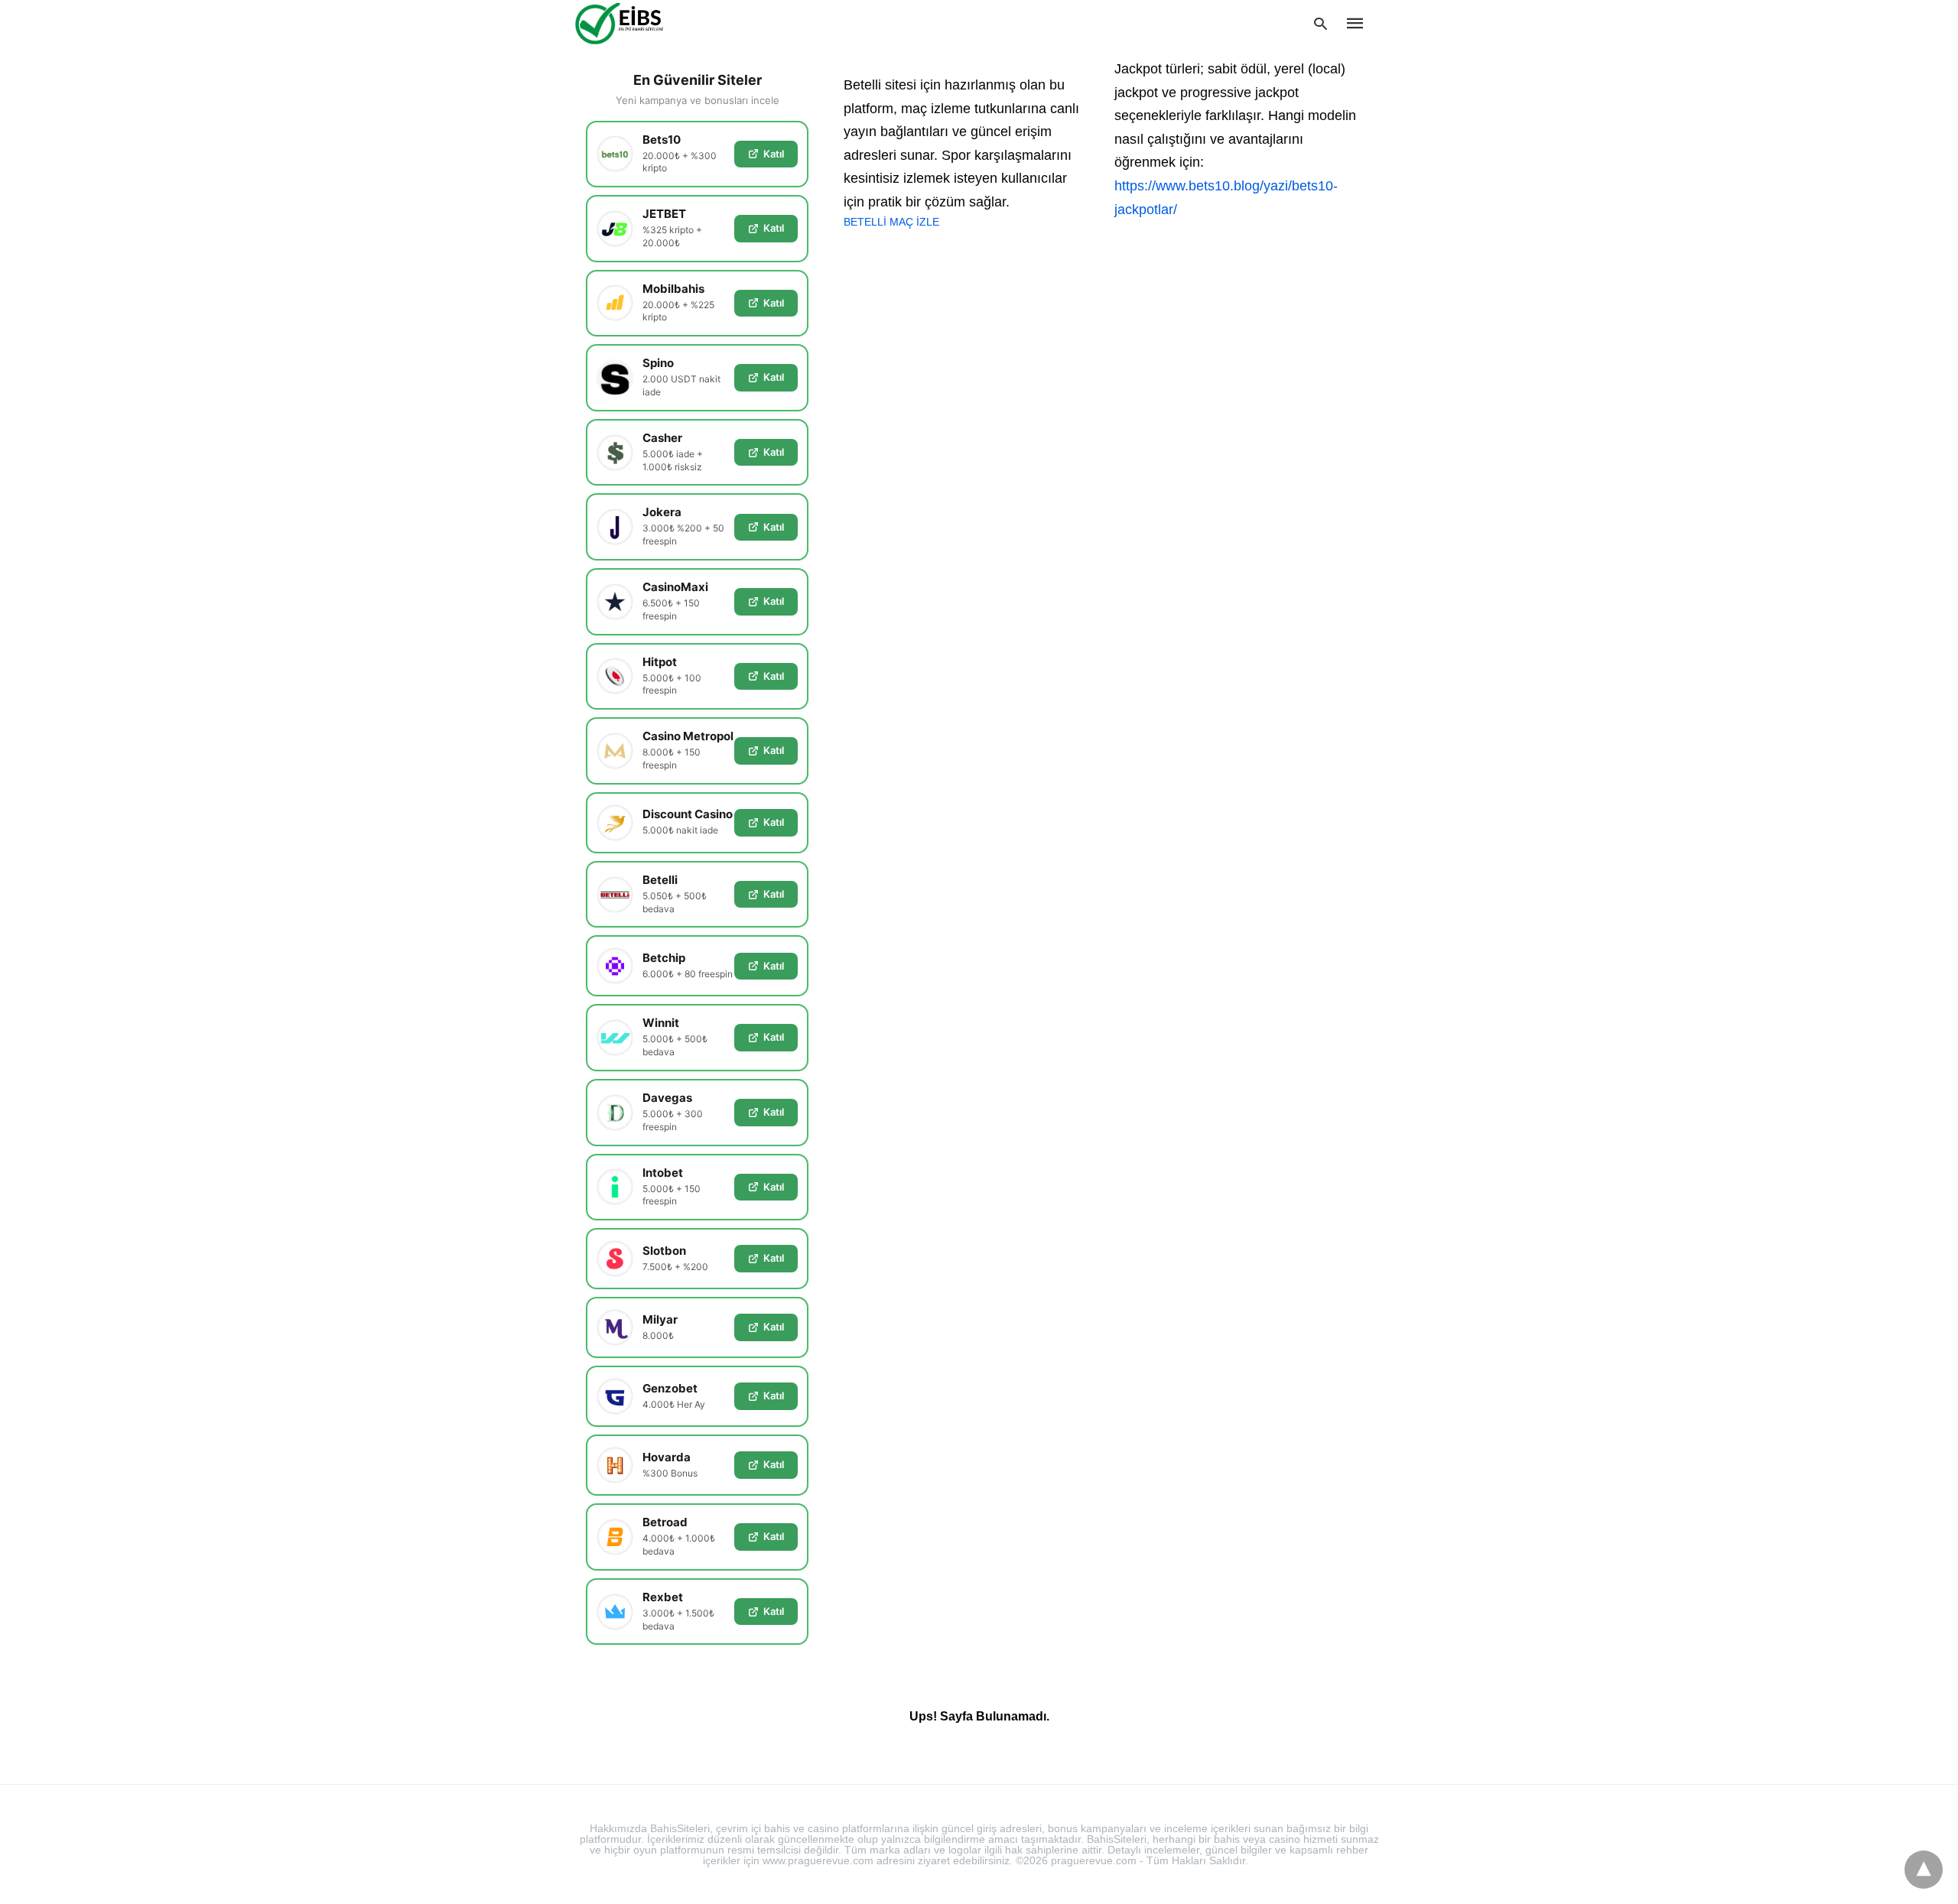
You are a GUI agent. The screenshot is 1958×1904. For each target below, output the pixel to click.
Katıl (774, 154)
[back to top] (1924, 1870)
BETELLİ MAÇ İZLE (891, 222)
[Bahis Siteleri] (642, 23)
